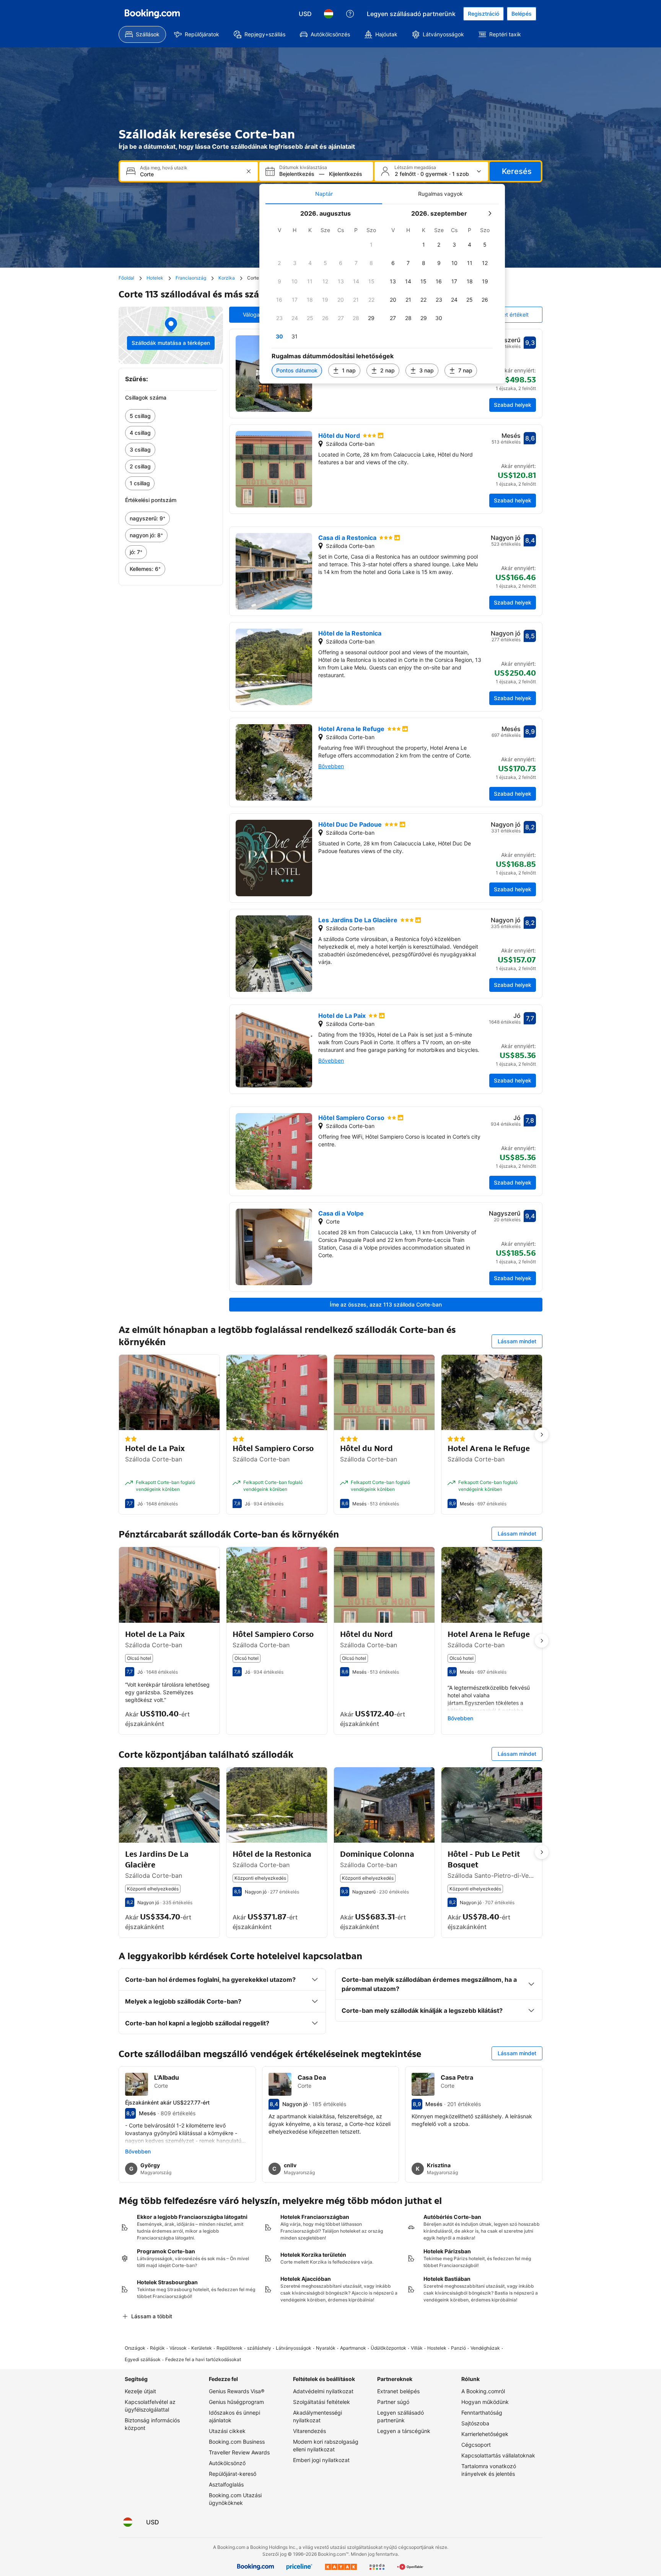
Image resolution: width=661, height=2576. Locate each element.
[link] (171, 416)
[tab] (324, 194)
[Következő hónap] (490, 213)
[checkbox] (371, 245)
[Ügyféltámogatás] (350, 14)
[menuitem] (142, 34)
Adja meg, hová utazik (164, 168)
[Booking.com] (152, 14)
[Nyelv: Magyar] (329, 14)
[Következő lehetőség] (542, 1435)
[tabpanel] (382, 294)
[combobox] (190, 174)
